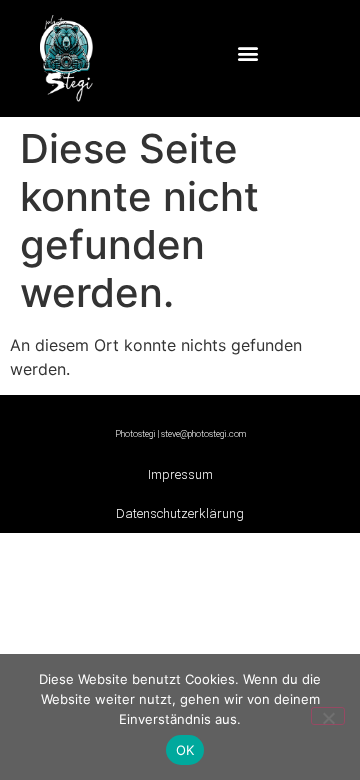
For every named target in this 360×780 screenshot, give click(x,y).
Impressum (180, 474)
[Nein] (328, 716)
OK (185, 750)
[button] (248, 53)
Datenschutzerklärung (180, 513)
